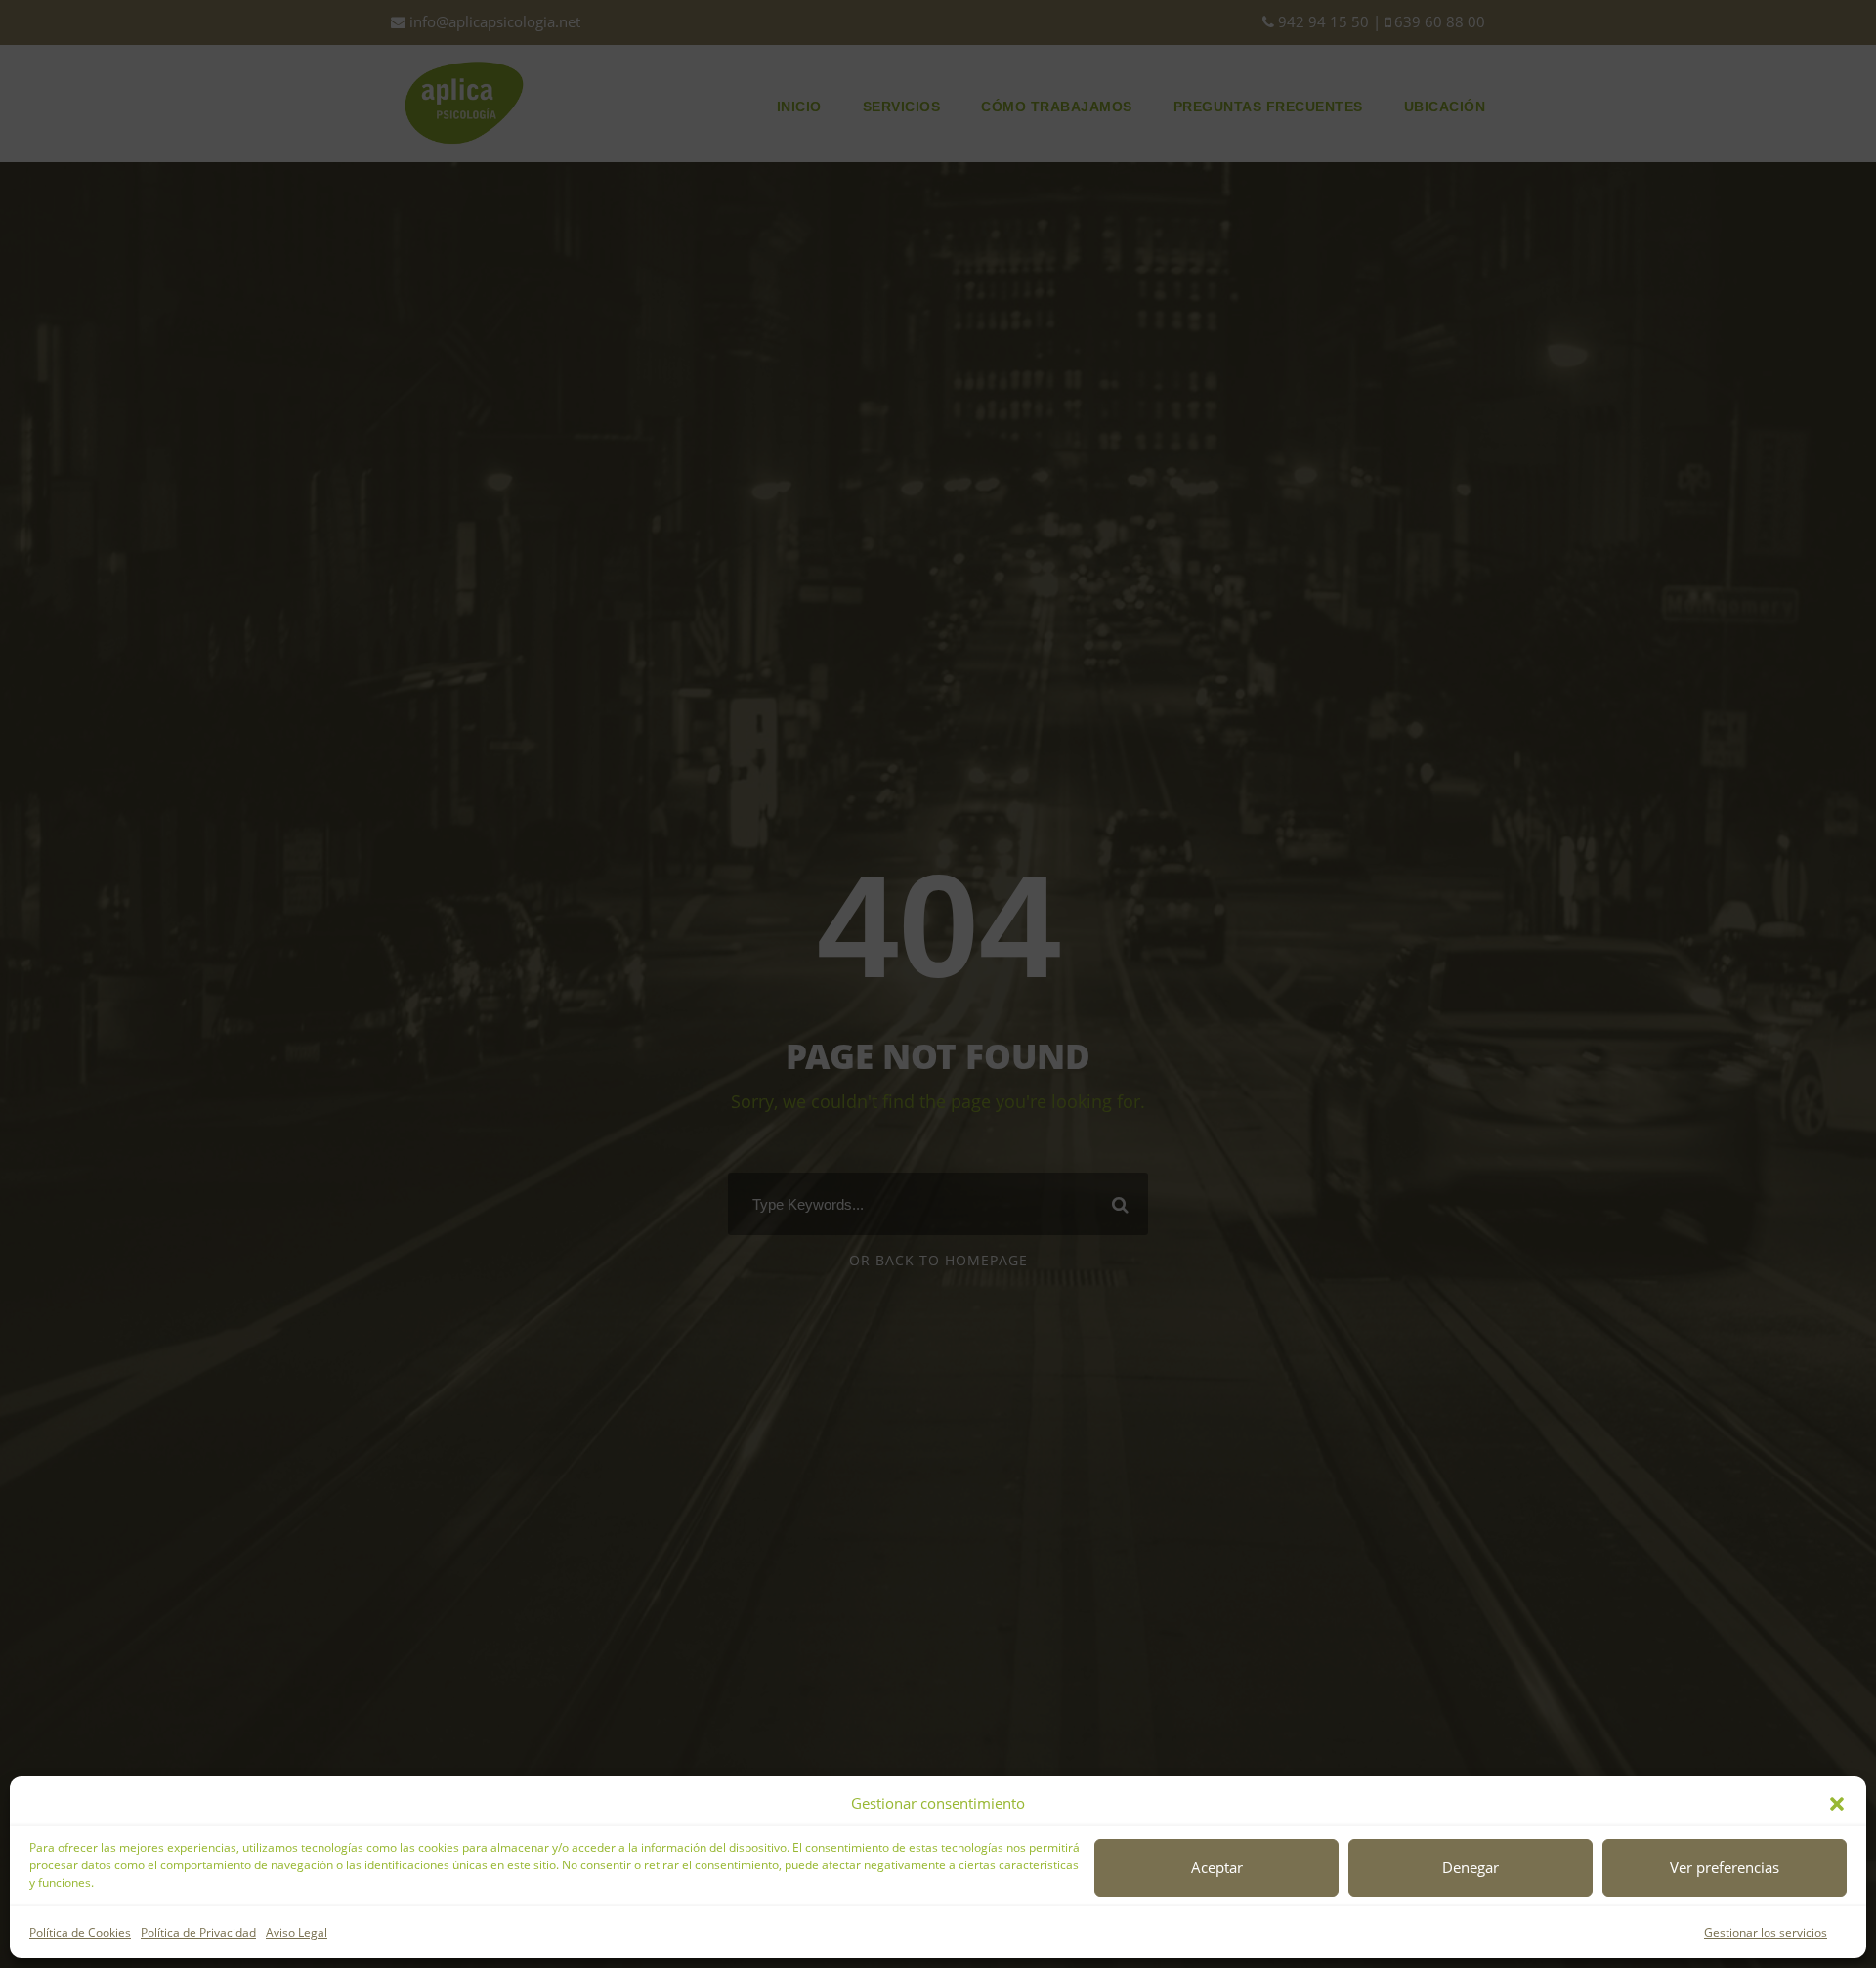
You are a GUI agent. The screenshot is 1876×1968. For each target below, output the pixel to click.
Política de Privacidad (198, 1932)
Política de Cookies (80, 1932)
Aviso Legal (297, 1932)
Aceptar (1217, 1867)
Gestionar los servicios (1766, 1932)
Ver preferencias (1725, 1867)
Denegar (1471, 1867)
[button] (1837, 1804)
